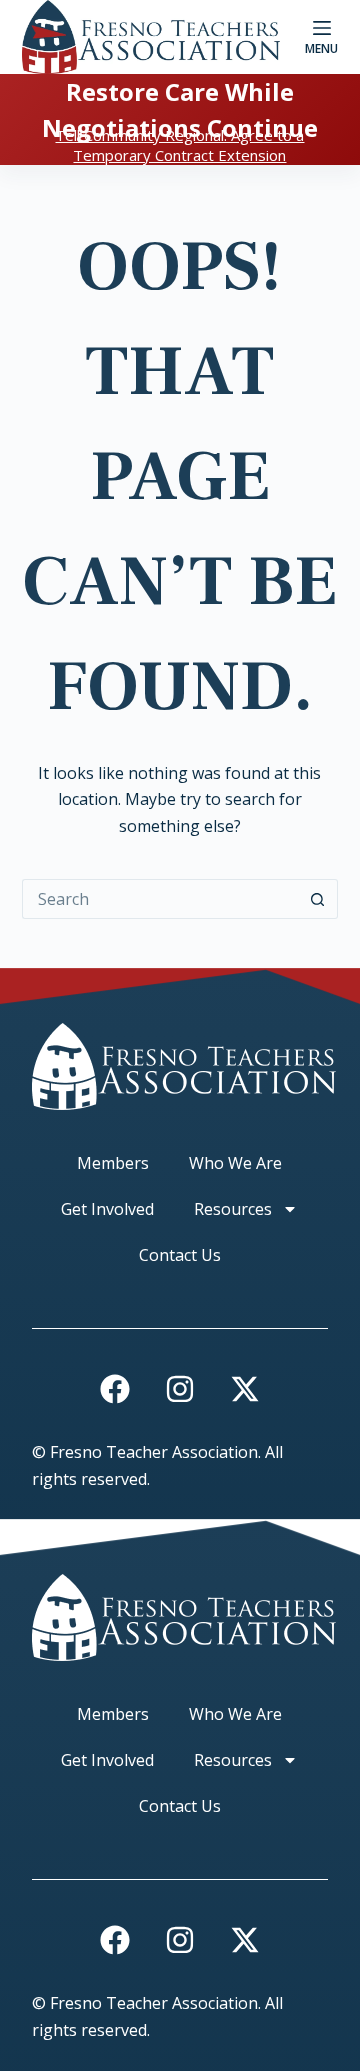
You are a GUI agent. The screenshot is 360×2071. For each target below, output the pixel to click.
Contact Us (180, 1255)
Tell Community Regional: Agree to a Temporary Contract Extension (179, 145)
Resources (233, 1209)
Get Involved (107, 1209)
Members (113, 1163)
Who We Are (235, 1163)
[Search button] (318, 899)
